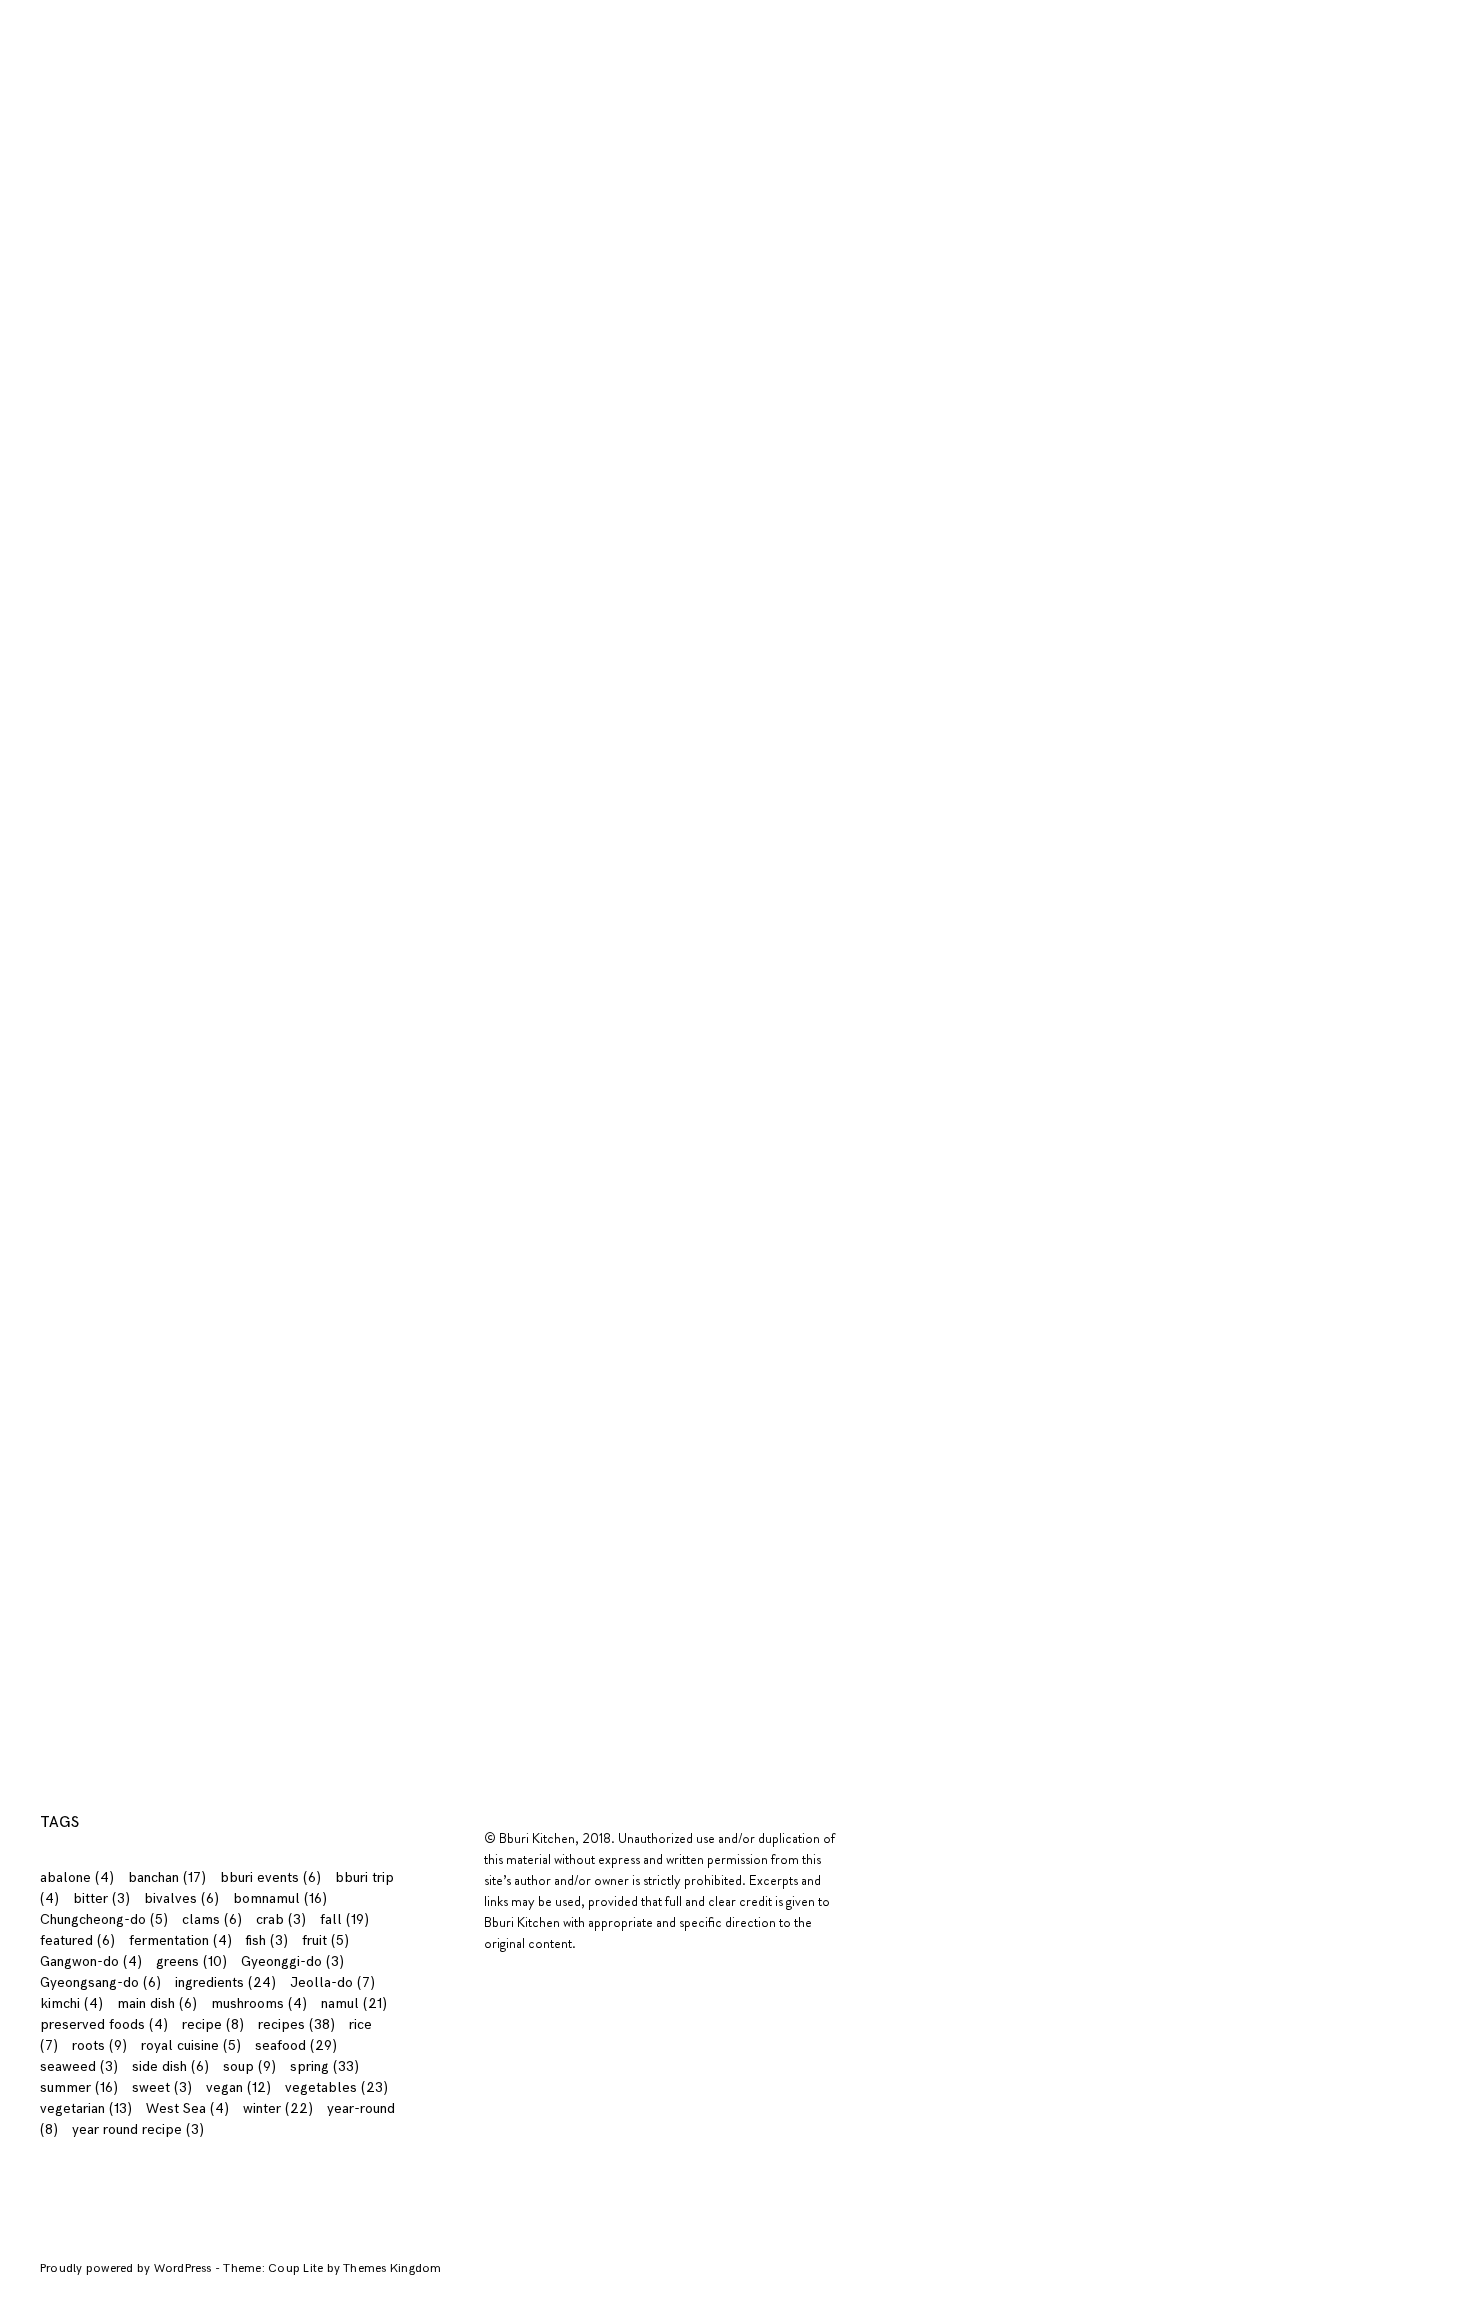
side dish (170, 2066)
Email (191, 1294)
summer (79, 2087)
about (92, 11)
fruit (325, 1940)
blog (389, 11)
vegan (238, 2087)
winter (278, 2108)
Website (196, 1374)
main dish (157, 2003)
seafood (296, 2045)
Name (194, 1214)
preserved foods (104, 2024)
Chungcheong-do (104, 1919)
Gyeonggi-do (292, 1961)
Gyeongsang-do (100, 1982)
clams (212, 1919)
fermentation (180, 1940)
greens (191, 1961)
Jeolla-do (332, 1982)
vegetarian (86, 2108)
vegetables (336, 2087)
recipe (213, 2024)
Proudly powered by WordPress (127, 2268)
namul (354, 2003)
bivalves (181, 1898)
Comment (206, 1103)
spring (324, 2066)
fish (267, 1940)
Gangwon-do (91, 1961)
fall (344, 1919)
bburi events (270, 1877)
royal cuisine (191, 2045)
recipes (324, 11)
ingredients (233, 11)
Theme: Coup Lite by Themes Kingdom (332, 2268)
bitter (101, 1898)
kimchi (71, 2003)
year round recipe (138, 2129)
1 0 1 (153, 11)
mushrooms (259, 2003)
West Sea (187, 2108)
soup (249, 2066)
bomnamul (280, 1898)
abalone (77, 1877)
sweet (162, 2087)
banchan (167, 1877)
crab (281, 1919)
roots (99, 2045)
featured (77, 1940)
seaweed (79, 2066)
